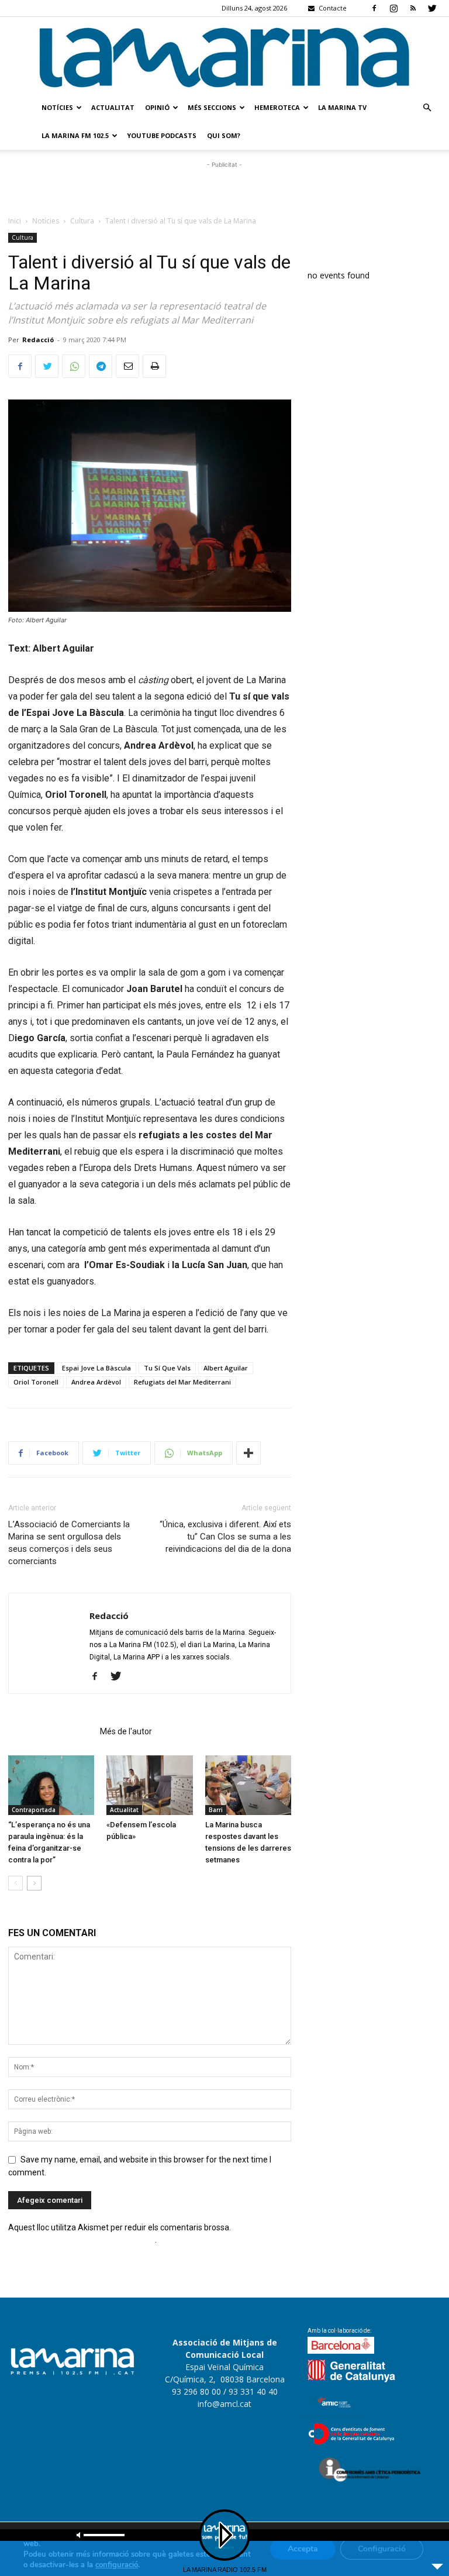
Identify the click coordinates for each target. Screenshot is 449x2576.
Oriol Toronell (36, 1382)
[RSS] (413, 8)
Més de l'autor (126, 1731)
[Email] (127, 366)
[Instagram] (393, 8)
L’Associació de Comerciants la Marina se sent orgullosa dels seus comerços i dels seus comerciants (69, 1543)
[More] (248, 1453)
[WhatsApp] (74, 366)
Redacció (38, 340)
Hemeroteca (277, 107)
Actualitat (113, 107)
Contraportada (34, 1810)
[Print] (154, 366)
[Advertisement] (224, 188)
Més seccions (212, 107)
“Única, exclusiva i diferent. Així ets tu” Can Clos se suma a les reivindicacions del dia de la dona (225, 1537)
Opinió (157, 107)
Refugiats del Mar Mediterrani (182, 1382)
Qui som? (224, 135)
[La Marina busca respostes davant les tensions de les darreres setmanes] (248, 1785)
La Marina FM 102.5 (75, 135)
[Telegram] (101, 366)
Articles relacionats (51, 1731)
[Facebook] (374, 8)
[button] (427, 108)
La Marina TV (342, 107)
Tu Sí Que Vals (167, 1368)
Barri (216, 1810)
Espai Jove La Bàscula (96, 1368)
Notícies (57, 107)
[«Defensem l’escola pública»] (149, 1785)
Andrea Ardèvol (96, 1382)
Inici (15, 221)
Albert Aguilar (226, 1368)
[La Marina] (224, 56)
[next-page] (34, 1883)
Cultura (82, 221)
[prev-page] (15, 1883)
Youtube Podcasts (162, 135)
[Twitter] (432, 8)
